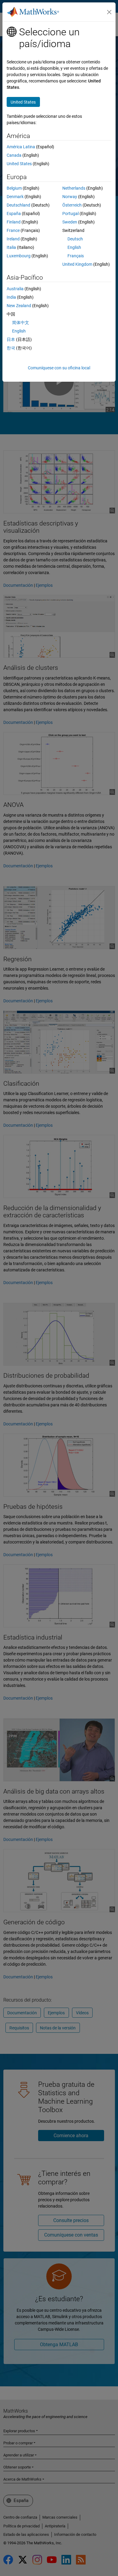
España (14, 214)
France (13, 230)
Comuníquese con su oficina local (59, 368)
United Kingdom (77, 264)
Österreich (72, 205)
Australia (15, 289)
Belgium (14, 188)
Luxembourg (19, 256)
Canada (14, 155)
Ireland (13, 239)
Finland (14, 222)
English (74, 247)
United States (19, 164)
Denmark (15, 197)
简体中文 (21, 323)
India (11, 297)
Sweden (70, 222)
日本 (11, 339)
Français (76, 256)
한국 (11, 348)
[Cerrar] (109, 12)
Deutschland (18, 205)
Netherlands (74, 188)
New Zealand (19, 306)
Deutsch (75, 239)
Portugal (70, 214)
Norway (70, 197)
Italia (11, 247)
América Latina (21, 147)
